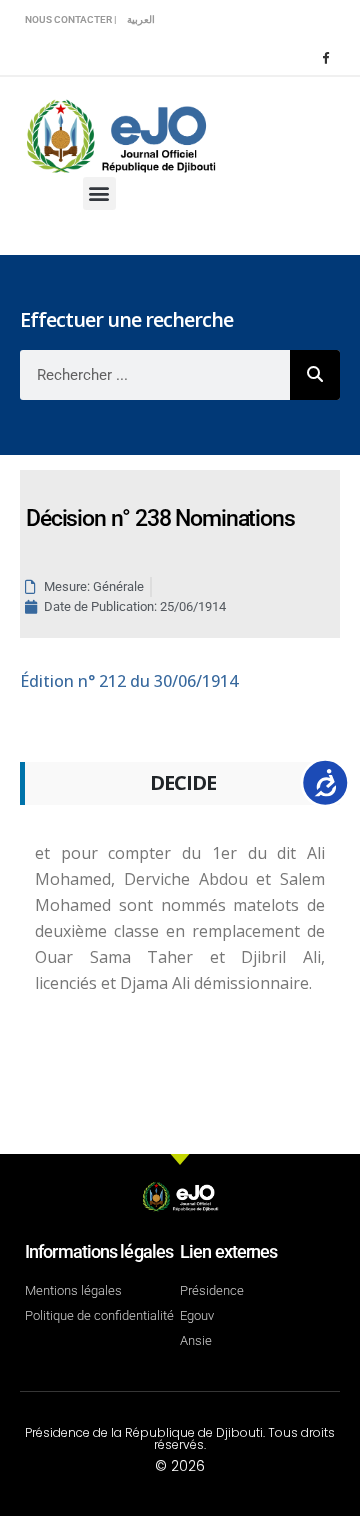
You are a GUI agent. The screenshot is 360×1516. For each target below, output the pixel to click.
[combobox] (155, 375)
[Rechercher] (315, 375)
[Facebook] (325, 57)
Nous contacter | (71, 19)
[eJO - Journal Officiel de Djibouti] (120, 134)
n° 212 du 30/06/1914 (129, 681)
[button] (99, 193)
